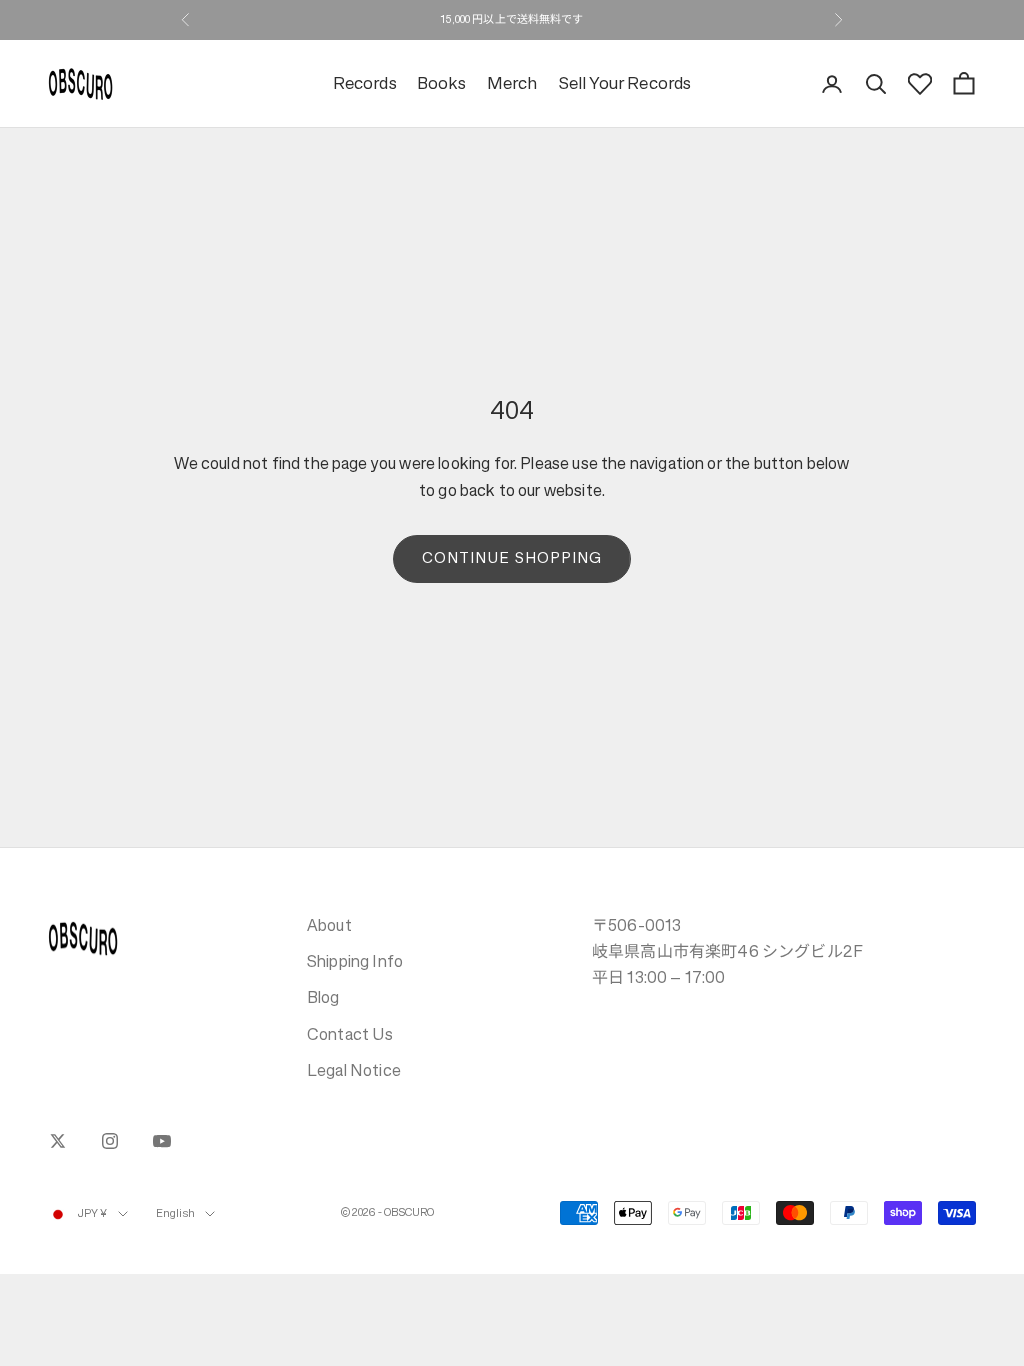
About (329, 925)
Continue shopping (512, 557)
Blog (323, 997)
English (176, 1213)
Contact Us (350, 1034)
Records (365, 83)
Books (442, 83)
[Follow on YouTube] (162, 1141)
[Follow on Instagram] (110, 1141)
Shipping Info (355, 961)
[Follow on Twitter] (58, 1141)
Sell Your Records (625, 83)
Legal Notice (354, 1070)
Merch (512, 83)
